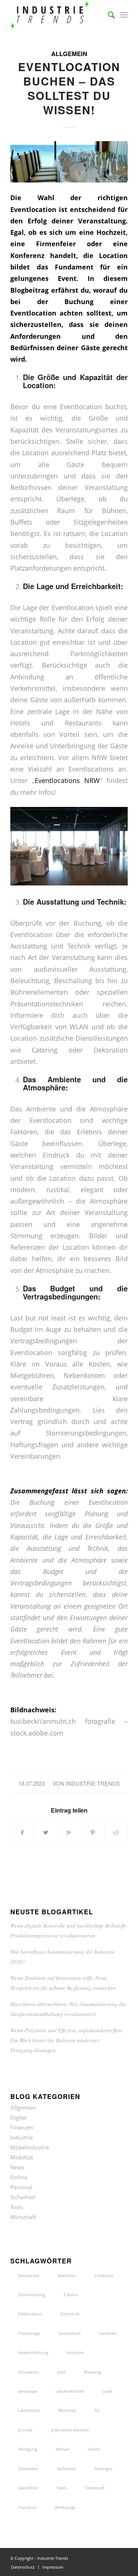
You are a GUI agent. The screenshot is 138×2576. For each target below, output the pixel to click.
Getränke (108, 2333)
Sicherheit (23, 2197)
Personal (21, 2187)
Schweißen (28, 2469)
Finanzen (22, 2127)
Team (61, 2488)
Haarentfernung (33, 2352)
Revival (62, 2449)
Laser (107, 2391)
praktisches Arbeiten (70, 2430)
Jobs (61, 2372)
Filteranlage (29, 2333)
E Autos (71, 2295)
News (17, 2167)
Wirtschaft (23, 2217)
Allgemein (69, 53)
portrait (25, 2430)
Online (19, 2177)
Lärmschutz (29, 2410)
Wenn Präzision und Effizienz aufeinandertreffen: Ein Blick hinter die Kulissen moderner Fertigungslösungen (67, 2040)
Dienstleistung (32, 2295)
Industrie (22, 2137)
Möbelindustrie (30, 2147)
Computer (104, 2275)
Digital (18, 2117)
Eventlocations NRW (67, 780)
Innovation (29, 2372)
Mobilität (22, 2157)
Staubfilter (28, 2488)
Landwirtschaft (70, 2391)
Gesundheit (70, 2333)
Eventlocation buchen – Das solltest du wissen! (69, 88)
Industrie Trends (93, 1783)
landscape (28, 2391)
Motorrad (67, 2410)
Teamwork (95, 2488)
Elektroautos (30, 2314)
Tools (17, 2207)
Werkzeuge (65, 2507)
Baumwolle (29, 2275)
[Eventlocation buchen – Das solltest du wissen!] (69, 162)
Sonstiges (103, 2469)
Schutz (94, 2449)
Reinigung (28, 2449)
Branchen (67, 2275)
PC (97, 2410)
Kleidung (92, 2372)
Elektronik (70, 2314)
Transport (27, 2507)
